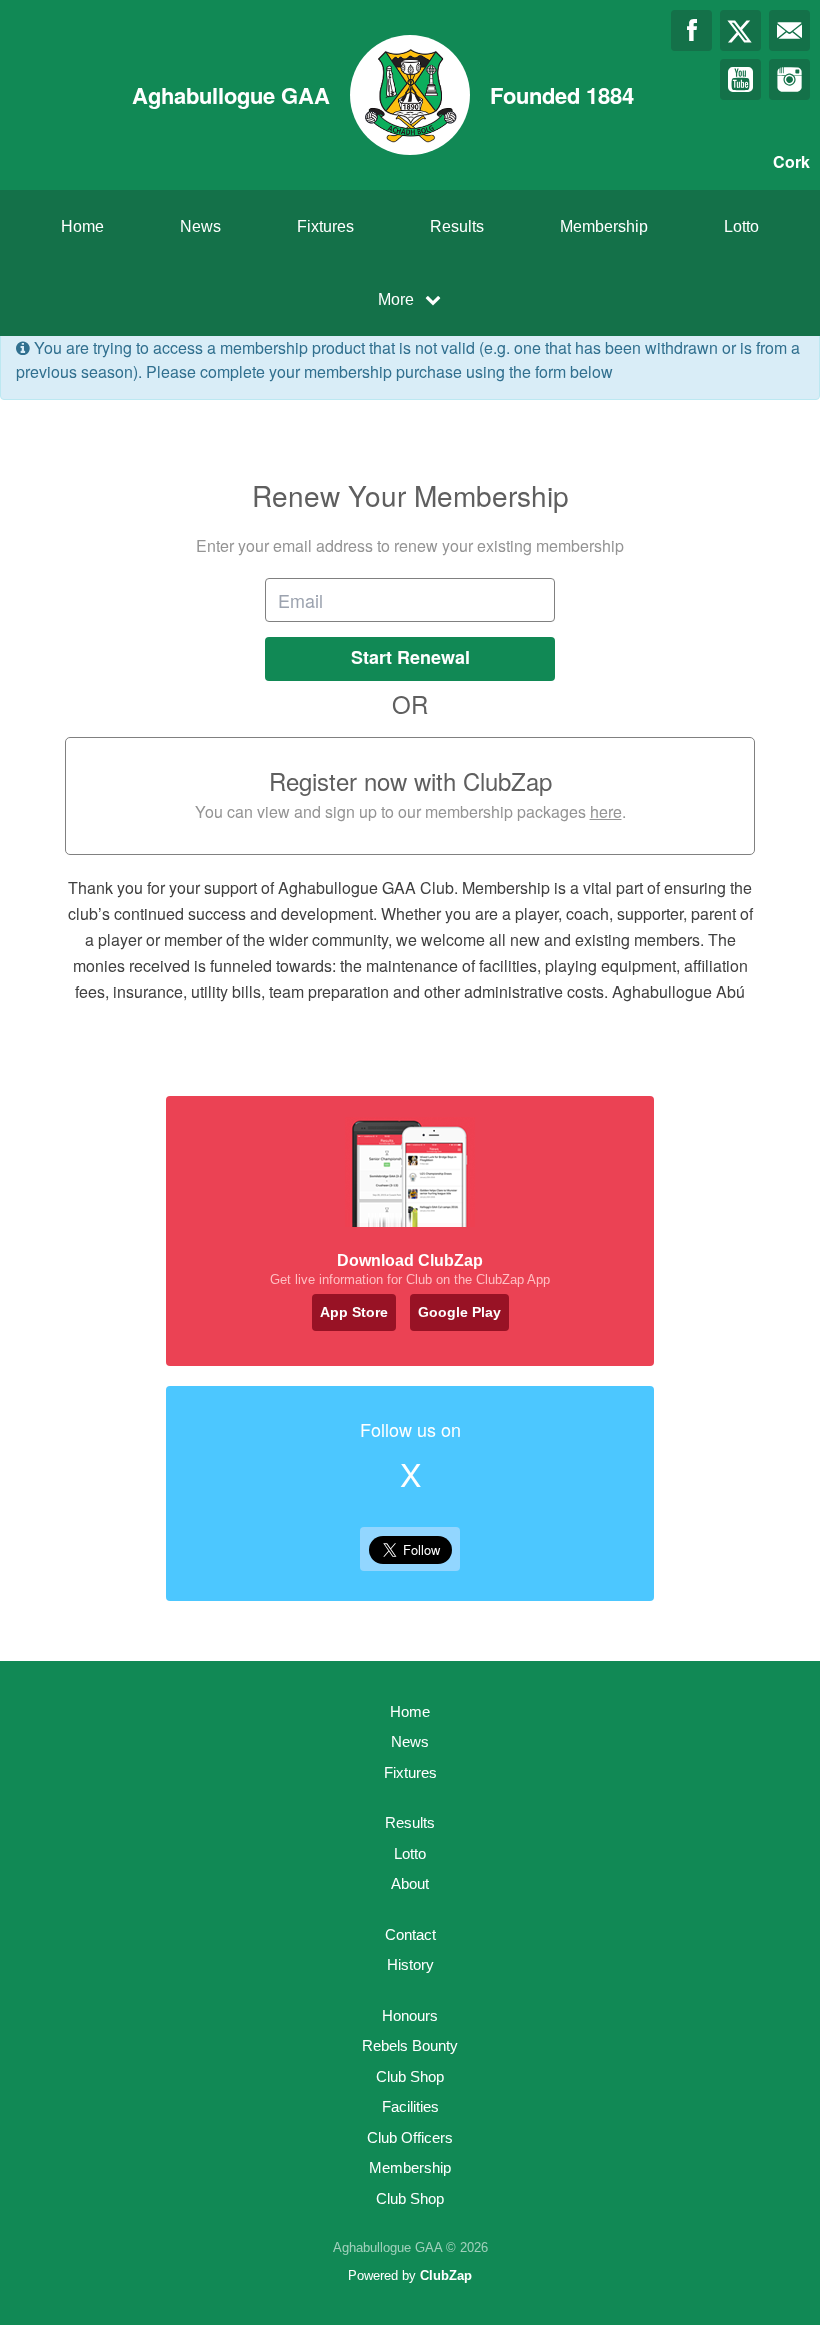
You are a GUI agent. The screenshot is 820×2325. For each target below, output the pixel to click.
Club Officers (410, 2137)
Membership (604, 226)
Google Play (459, 1312)
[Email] (789, 30)
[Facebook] (691, 30)
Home (82, 226)
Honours (410, 2015)
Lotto (741, 226)
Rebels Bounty (410, 2045)
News (200, 226)
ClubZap (446, 2275)
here (606, 811)
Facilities (410, 2106)
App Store (354, 1312)
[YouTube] (740, 79)
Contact (410, 1934)
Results (457, 226)
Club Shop (410, 2076)
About (410, 1883)
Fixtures (325, 226)
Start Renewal (410, 657)
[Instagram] (789, 79)
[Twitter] (740, 30)
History (410, 1964)
